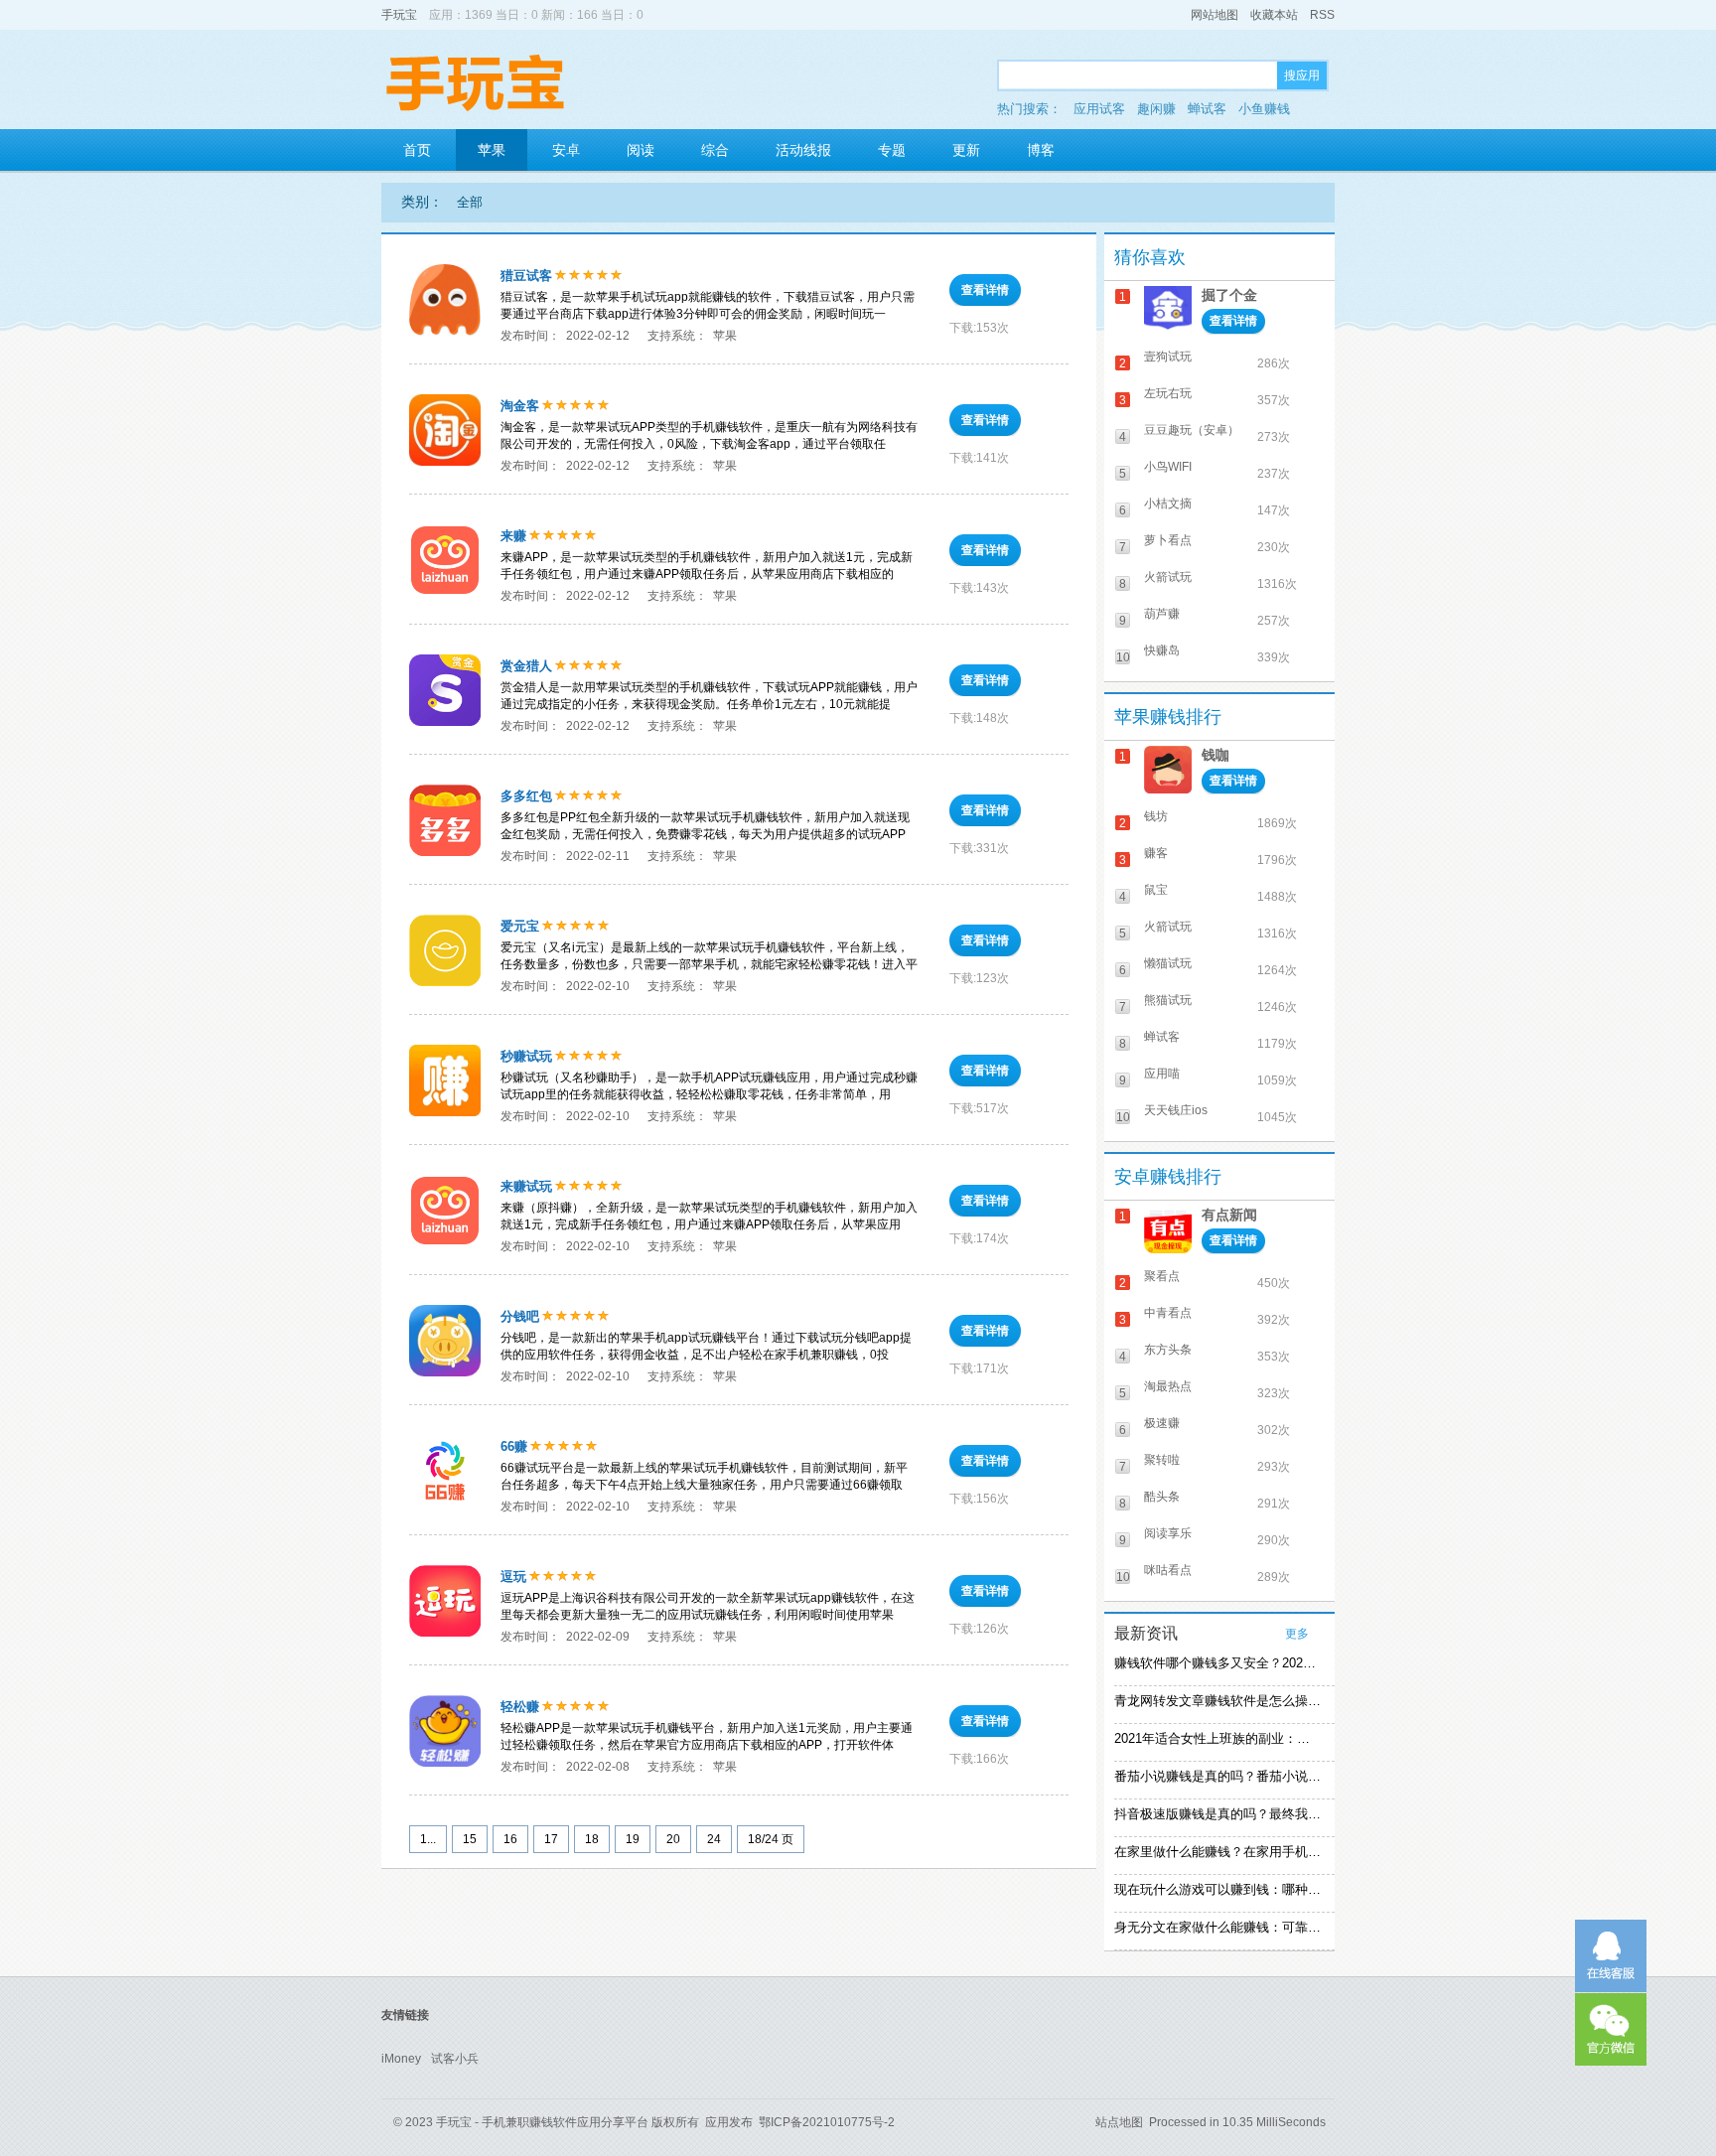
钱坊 (1156, 816)
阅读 (641, 150)
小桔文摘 (1168, 503)
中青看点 (1168, 1313)
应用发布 (729, 2122)
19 (633, 1839)
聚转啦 (1162, 1460)
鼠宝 (1156, 890)
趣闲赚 (1156, 109)
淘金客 (520, 406)
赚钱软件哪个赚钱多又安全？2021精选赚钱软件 (1217, 1663)
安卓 (566, 150)
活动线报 (803, 150)
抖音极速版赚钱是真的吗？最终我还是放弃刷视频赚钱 (1217, 1814)
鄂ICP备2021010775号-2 (827, 2122)
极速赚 (1162, 1423)
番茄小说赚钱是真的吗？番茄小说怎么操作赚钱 (1217, 1776)
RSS (1322, 15)
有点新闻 (1229, 1215)
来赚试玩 (526, 1186)
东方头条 (1168, 1350)
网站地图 (1215, 15)
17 (551, 1839)
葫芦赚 (1162, 614)
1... (428, 1839)
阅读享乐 (1168, 1533)
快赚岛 (1162, 650)
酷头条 (1162, 1497)
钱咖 (1215, 755)
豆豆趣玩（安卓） (1192, 430)
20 (673, 1839)
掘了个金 (1229, 295)
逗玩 (513, 1577)
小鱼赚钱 (1264, 109)
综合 (715, 150)
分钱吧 (520, 1316)
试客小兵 (455, 2059)
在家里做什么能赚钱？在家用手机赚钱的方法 (1217, 1852)
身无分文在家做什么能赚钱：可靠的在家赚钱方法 (1217, 1927)
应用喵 (1162, 1074)
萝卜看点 (1168, 540)
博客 (1041, 150)
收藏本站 (1274, 15)
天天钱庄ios (1176, 1110)
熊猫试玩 (1168, 1000)
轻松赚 (520, 1707)
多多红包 (526, 796)
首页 (417, 150)
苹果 (492, 150)
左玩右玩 (1168, 393)
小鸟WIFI (1168, 467)
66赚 (514, 1446)
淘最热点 (1168, 1386)
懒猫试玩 (1168, 963)
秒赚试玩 (526, 1056)
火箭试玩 (1168, 577)
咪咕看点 (1168, 1570)
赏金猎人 (526, 666)
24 (714, 1839)
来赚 (513, 536)
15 (470, 1839)
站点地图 (1119, 2122)
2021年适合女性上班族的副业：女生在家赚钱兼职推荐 (1217, 1738)
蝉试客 (1207, 109)
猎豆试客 (526, 276)
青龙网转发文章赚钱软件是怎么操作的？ (1217, 1701)
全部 (470, 202)
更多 (1297, 1634)
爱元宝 (520, 926)
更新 (966, 150)
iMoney (401, 2059)
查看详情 (985, 290)
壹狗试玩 (1168, 357)
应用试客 (1099, 109)
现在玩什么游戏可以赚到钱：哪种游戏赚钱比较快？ (1217, 1889)
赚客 (1156, 853)
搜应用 (1302, 75)
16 (510, 1839)
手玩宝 (399, 15)
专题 (892, 150)
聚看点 (1162, 1276)
